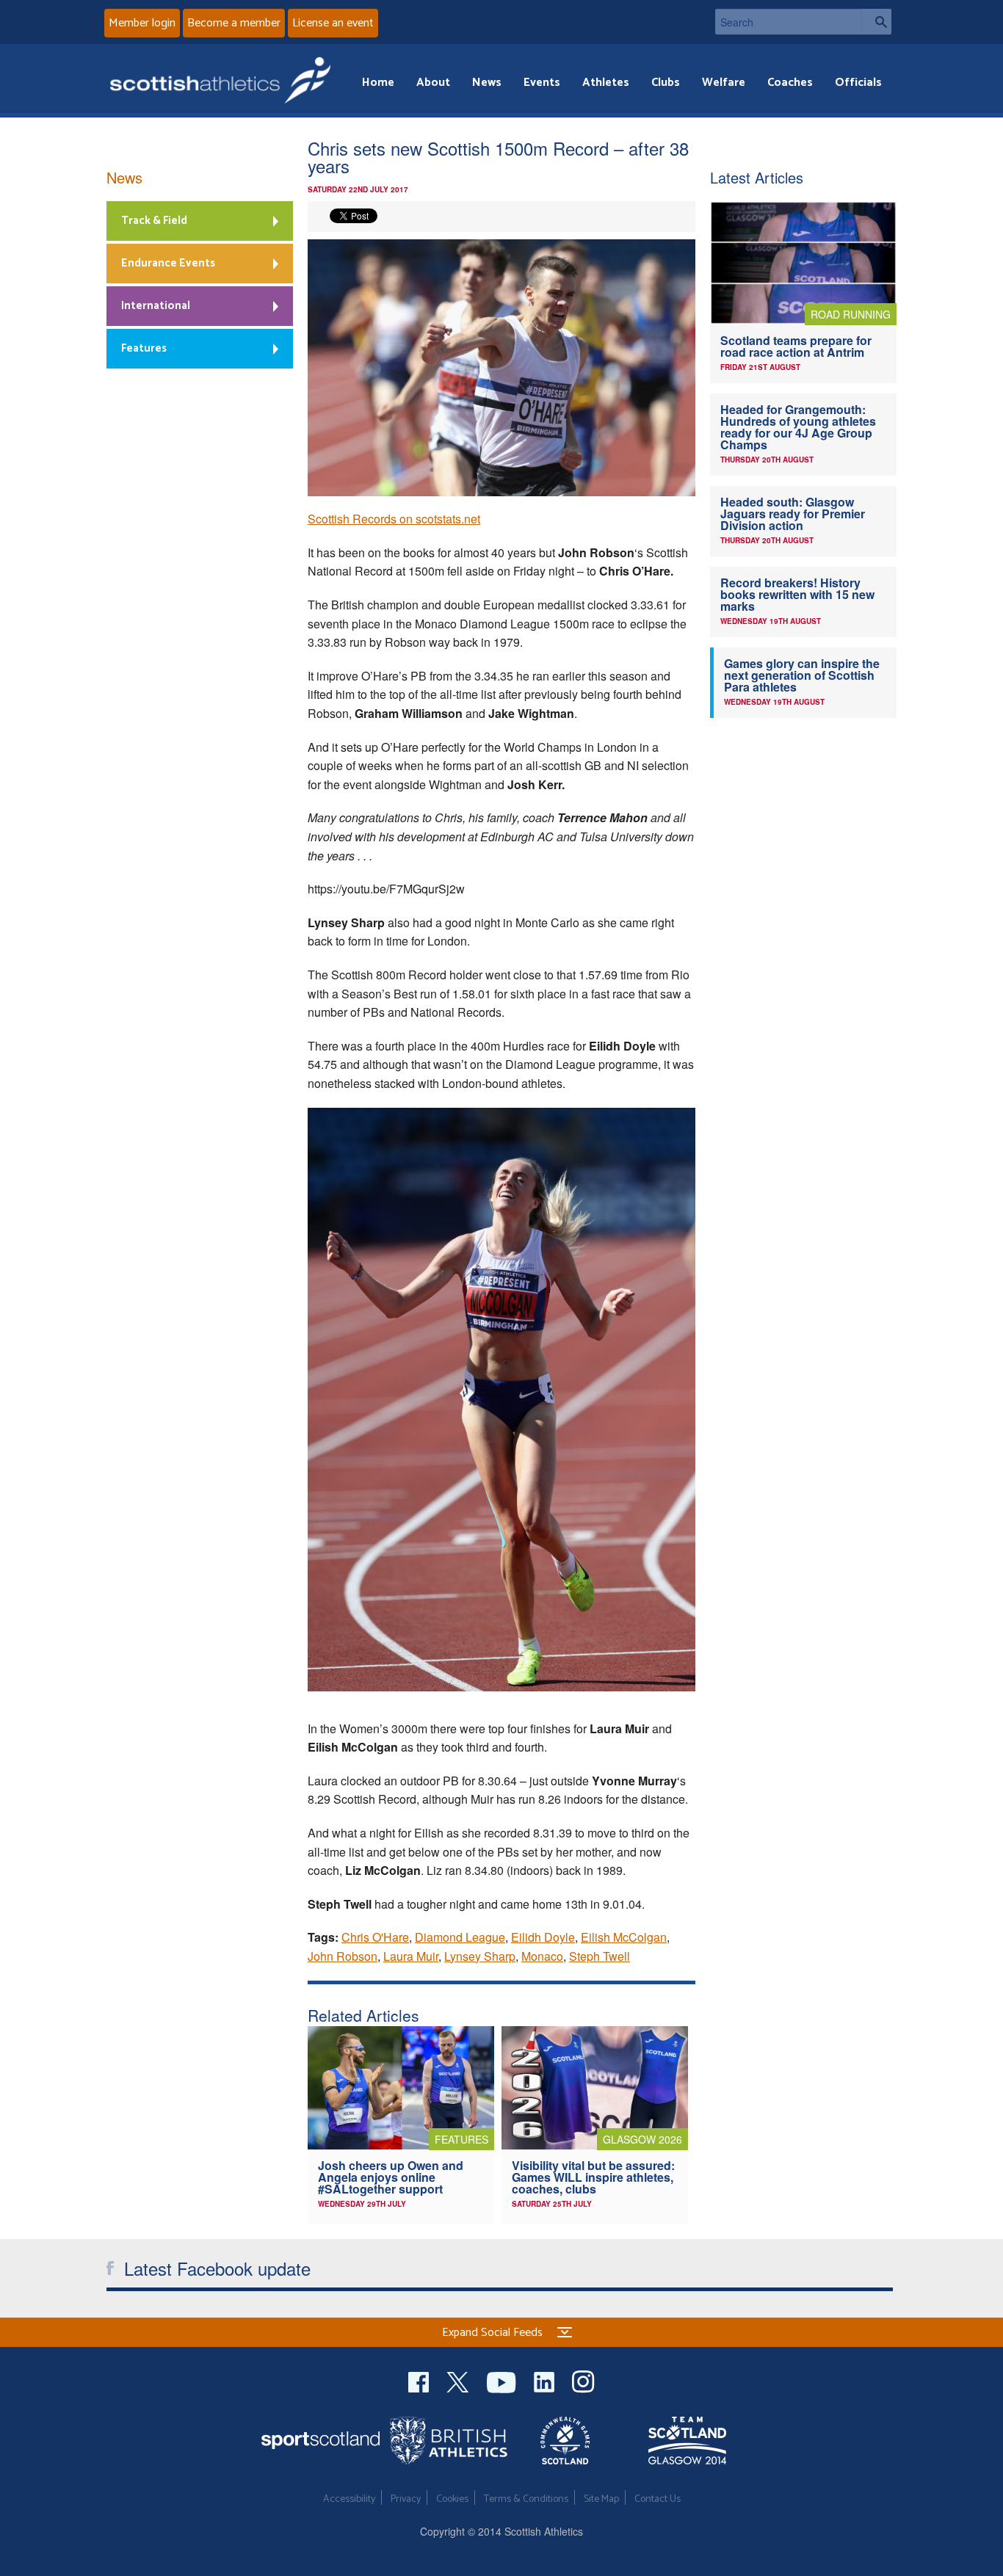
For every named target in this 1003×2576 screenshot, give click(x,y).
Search (877, 22)
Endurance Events (168, 263)
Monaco (542, 1956)
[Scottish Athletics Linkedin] (546, 2380)
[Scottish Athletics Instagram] (583, 2380)
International (156, 306)
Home (378, 83)
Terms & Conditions (526, 2499)
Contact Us (658, 2499)
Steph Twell (600, 1956)
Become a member (234, 23)
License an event (333, 23)
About (433, 83)
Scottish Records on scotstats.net (394, 519)
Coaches (790, 83)
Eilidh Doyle (543, 1937)
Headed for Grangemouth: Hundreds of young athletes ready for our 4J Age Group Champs (798, 427)
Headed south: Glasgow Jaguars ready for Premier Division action (793, 514)
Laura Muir (411, 1956)
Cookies (452, 2499)
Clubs (666, 83)
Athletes (606, 83)
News (487, 83)
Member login (142, 23)
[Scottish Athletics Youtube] (503, 2380)
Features (144, 348)
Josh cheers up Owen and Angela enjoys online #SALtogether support (391, 2177)
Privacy (406, 2499)
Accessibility (349, 2499)
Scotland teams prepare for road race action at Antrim (796, 346)
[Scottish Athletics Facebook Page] (420, 2380)
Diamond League (460, 1937)
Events (542, 83)
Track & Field (154, 221)
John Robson (343, 1956)
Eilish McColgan (624, 1937)
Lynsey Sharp (480, 1956)
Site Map (601, 2499)
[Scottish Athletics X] (459, 2380)
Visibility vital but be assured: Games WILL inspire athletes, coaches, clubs (593, 2177)
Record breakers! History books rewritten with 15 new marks (797, 594)
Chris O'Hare (375, 1937)
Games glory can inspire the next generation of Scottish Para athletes (802, 675)
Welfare (724, 83)
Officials (858, 83)
